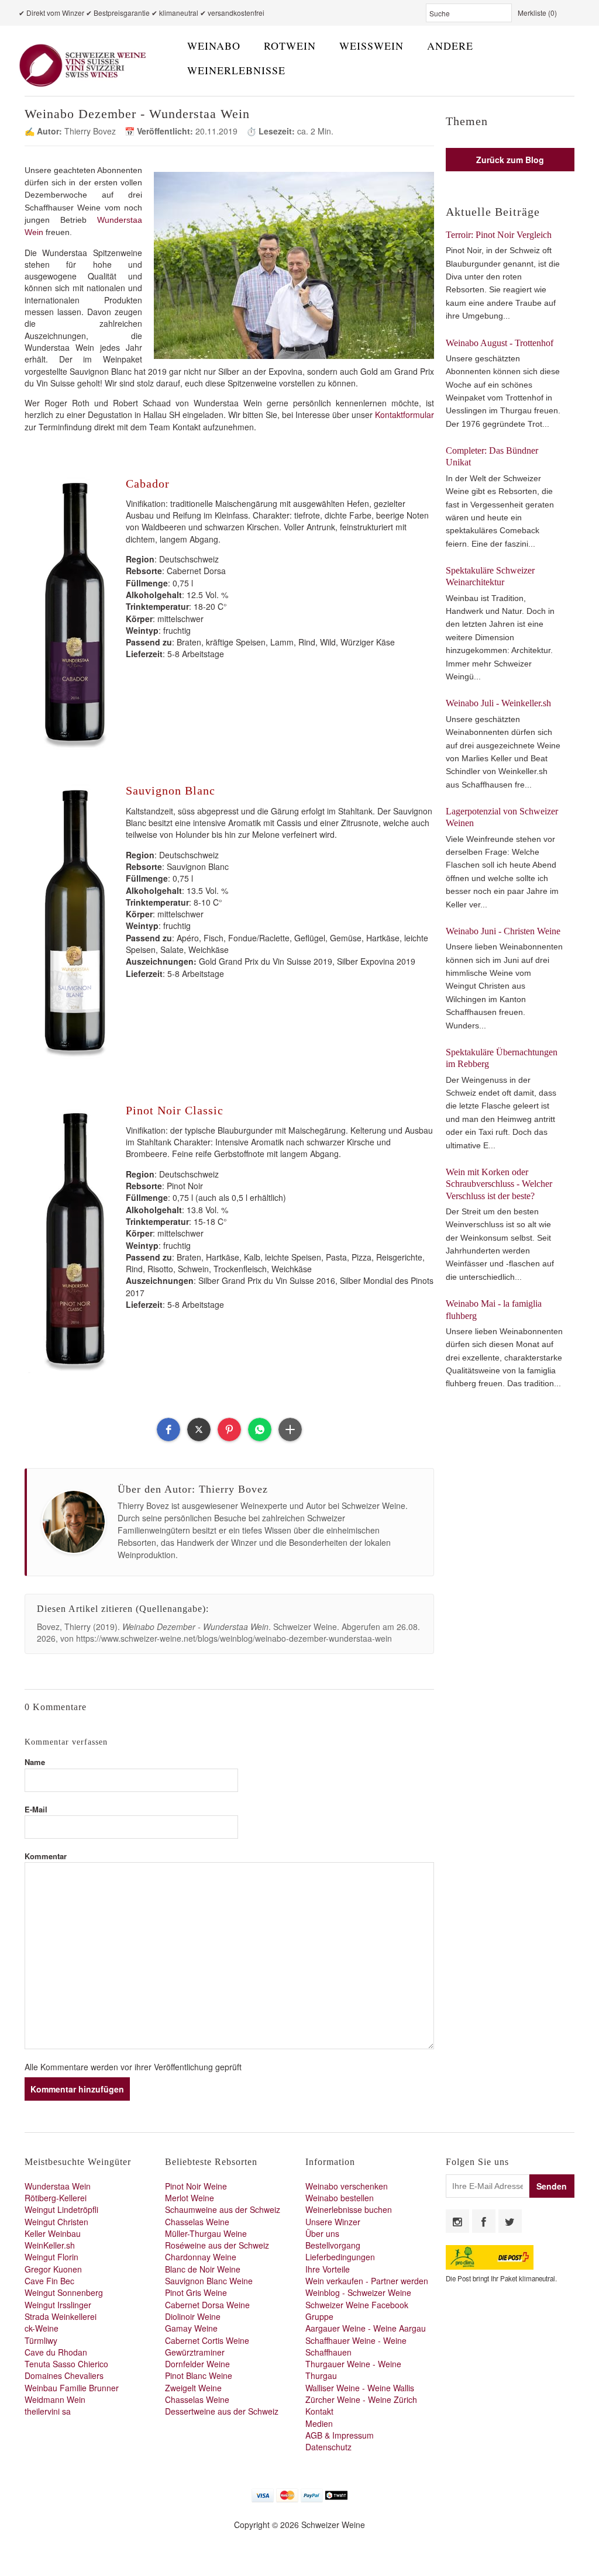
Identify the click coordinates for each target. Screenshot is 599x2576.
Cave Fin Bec (49, 2281)
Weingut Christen (56, 2222)
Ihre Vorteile (328, 2269)
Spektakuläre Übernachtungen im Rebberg (502, 1058)
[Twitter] (510, 2221)
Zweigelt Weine (193, 2388)
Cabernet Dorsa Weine (207, 2305)
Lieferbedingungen (340, 2257)
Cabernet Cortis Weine (207, 2340)
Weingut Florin (51, 2257)
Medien (319, 2423)
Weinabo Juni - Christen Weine (503, 931)
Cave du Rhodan (56, 2352)
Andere (450, 46)
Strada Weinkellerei (61, 2316)
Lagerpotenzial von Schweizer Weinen (502, 817)
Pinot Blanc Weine (199, 2375)
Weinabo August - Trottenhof (500, 343)
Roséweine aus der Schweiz (217, 2245)
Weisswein (371, 46)
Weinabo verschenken (347, 2186)
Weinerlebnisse (236, 70)
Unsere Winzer (333, 2222)
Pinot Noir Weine (196, 2186)
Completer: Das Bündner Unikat (492, 456)
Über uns (322, 2233)
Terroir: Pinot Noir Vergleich (499, 235)
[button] (168, 1429)
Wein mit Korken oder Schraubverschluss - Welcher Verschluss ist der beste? (499, 1184)
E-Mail (36, 1809)
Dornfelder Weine (197, 2364)
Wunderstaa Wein (58, 2186)
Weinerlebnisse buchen (349, 2209)
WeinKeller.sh (50, 2245)
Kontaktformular (405, 415)
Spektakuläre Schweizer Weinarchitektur (490, 576)
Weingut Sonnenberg (64, 2292)
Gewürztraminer (195, 2352)
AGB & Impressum (340, 2435)
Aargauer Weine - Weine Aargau (366, 2328)
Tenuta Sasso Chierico (66, 2364)
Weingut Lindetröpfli (61, 2209)
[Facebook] (484, 2221)
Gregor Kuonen (53, 2269)
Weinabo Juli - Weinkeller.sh (498, 703)
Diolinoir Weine (193, 2316)
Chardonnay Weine (201, 2257)
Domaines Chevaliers (64, 2375)
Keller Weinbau (53, 2233)
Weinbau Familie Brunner (72, 2388)
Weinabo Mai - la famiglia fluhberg (494, 1309)
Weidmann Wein (55, 2399)
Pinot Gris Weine (196, 2292)
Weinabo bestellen (340, 2198)
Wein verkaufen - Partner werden (367, 2281)
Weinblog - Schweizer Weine (358, 2292)
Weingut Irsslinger (58, 2305)
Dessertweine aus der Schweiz (222, 2411)
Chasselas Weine (197, 2222)
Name (35, 1762)
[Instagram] (457, 2221)
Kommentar (46, 1856)
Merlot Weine (190, 2198)
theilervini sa (48, 2411)
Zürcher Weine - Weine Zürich (361, 2399)
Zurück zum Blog (510, 160)
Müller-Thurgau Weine (206, 2233)
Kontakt (319, 2411)
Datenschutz (328, 2447)
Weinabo (214, 46)
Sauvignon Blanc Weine (209, 2281)
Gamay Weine (191, 2328)
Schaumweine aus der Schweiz (223, 2209)
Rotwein (290, 46)
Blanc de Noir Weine (203, 2269)
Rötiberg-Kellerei (56, 2198)
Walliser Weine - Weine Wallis (360, 2388)
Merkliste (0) (537, 13)
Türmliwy (41, 2340)
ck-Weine (42, 2328)
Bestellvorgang (333, 2245)
